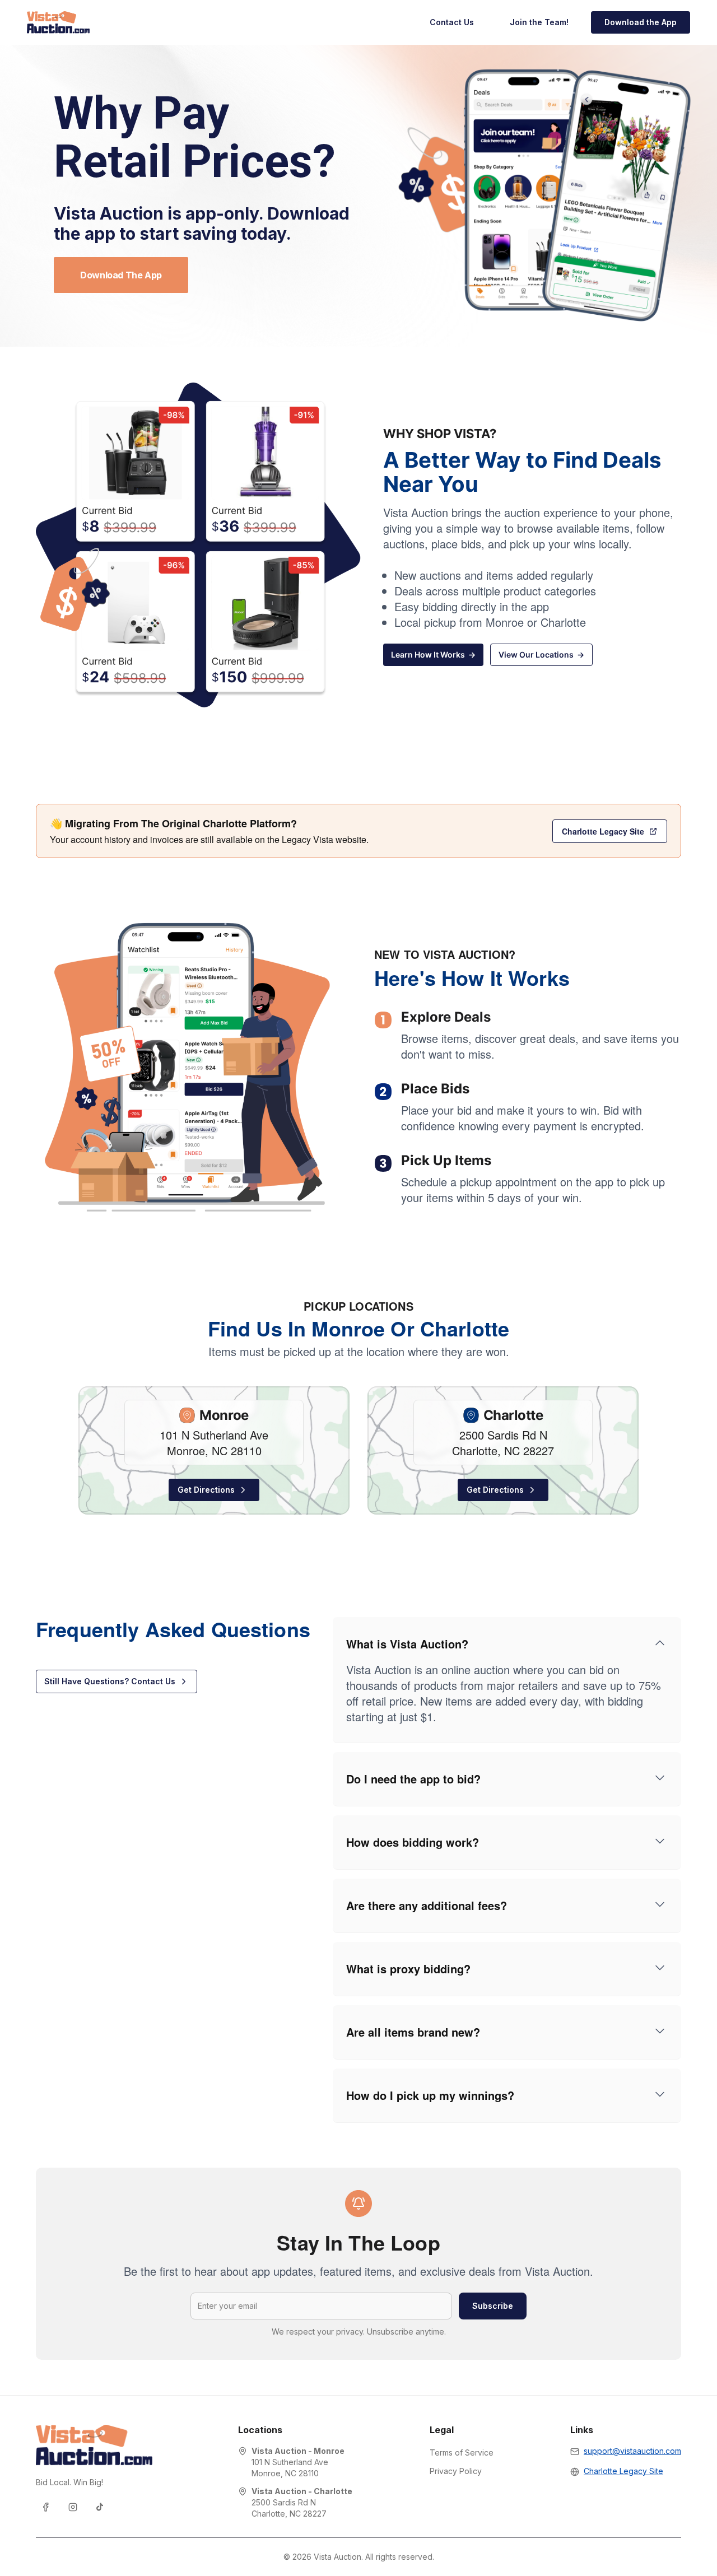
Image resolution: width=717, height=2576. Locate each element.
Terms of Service (462, 2452)
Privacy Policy (456, 2471)
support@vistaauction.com (632, 2451)
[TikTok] (100, 2507)
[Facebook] (46, 2507)
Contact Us (452, 22)
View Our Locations (541, 655)
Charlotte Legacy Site (603, 831)
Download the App (641, 22)
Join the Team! (539, 22)
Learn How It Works (433, 655)
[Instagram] (73, 2507)
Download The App (121, 275)
